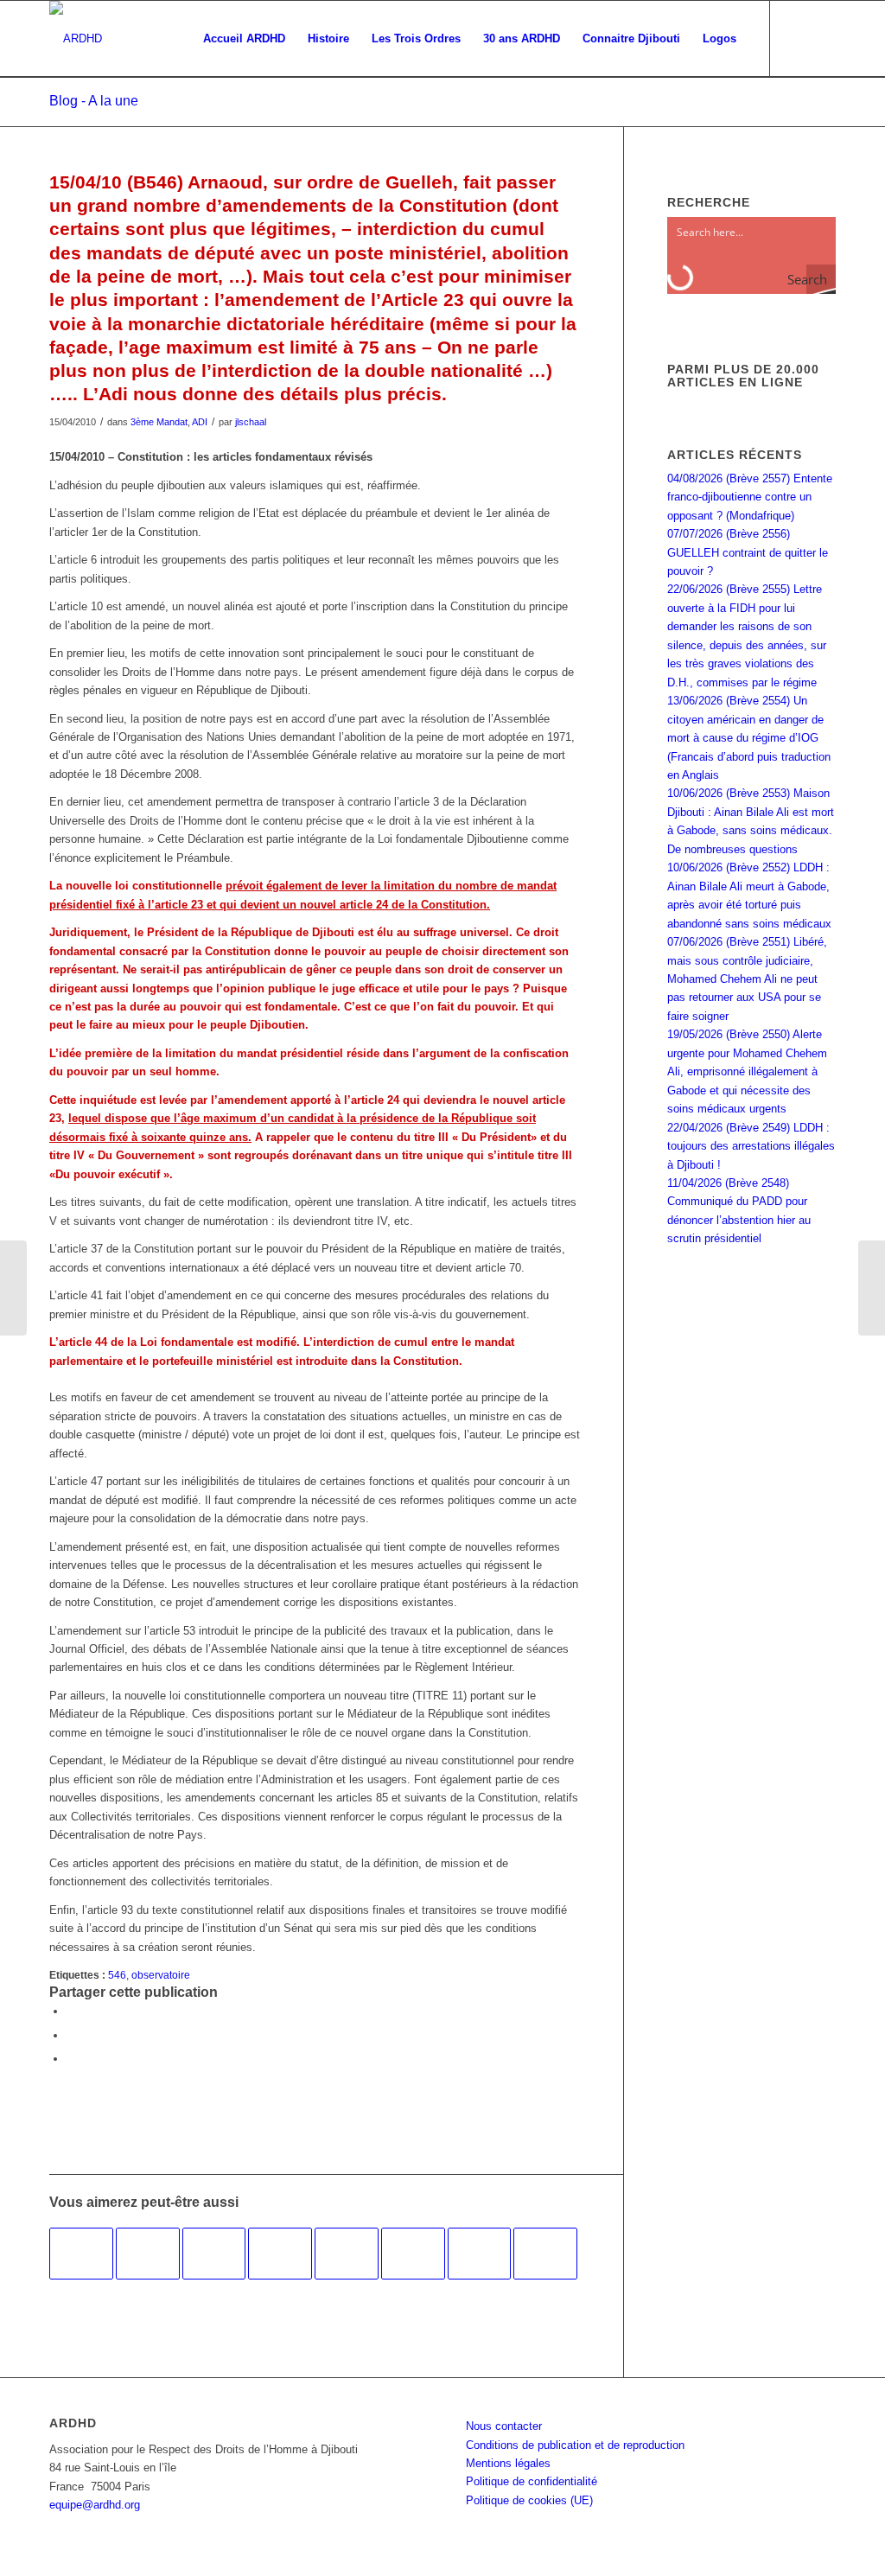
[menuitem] (244, 39)
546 (117, 1975)
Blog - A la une (94, 101)
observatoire (161, 1975)
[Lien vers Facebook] (797, 38)
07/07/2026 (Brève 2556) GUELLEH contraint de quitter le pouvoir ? (748, 552)
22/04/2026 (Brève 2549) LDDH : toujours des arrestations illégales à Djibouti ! (751, 1146)
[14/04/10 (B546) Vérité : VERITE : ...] (13, 1288)
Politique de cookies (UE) (529, 2500)
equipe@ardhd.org (95, 2505)
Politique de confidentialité (532, 2481)
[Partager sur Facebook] (71, 2011)
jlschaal (251, 422)
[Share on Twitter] (71, 2059)
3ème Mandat (159, 422)
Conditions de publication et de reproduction (575, 2445)
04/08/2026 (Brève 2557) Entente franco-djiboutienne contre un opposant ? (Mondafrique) (750, 497)
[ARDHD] (76, 39)
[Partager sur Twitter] (71, 2035)
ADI (200, 422)
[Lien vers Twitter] (823, 38)
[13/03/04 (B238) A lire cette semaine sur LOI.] (413, 2254)
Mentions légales (508, 2463)
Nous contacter (504, 2426)
